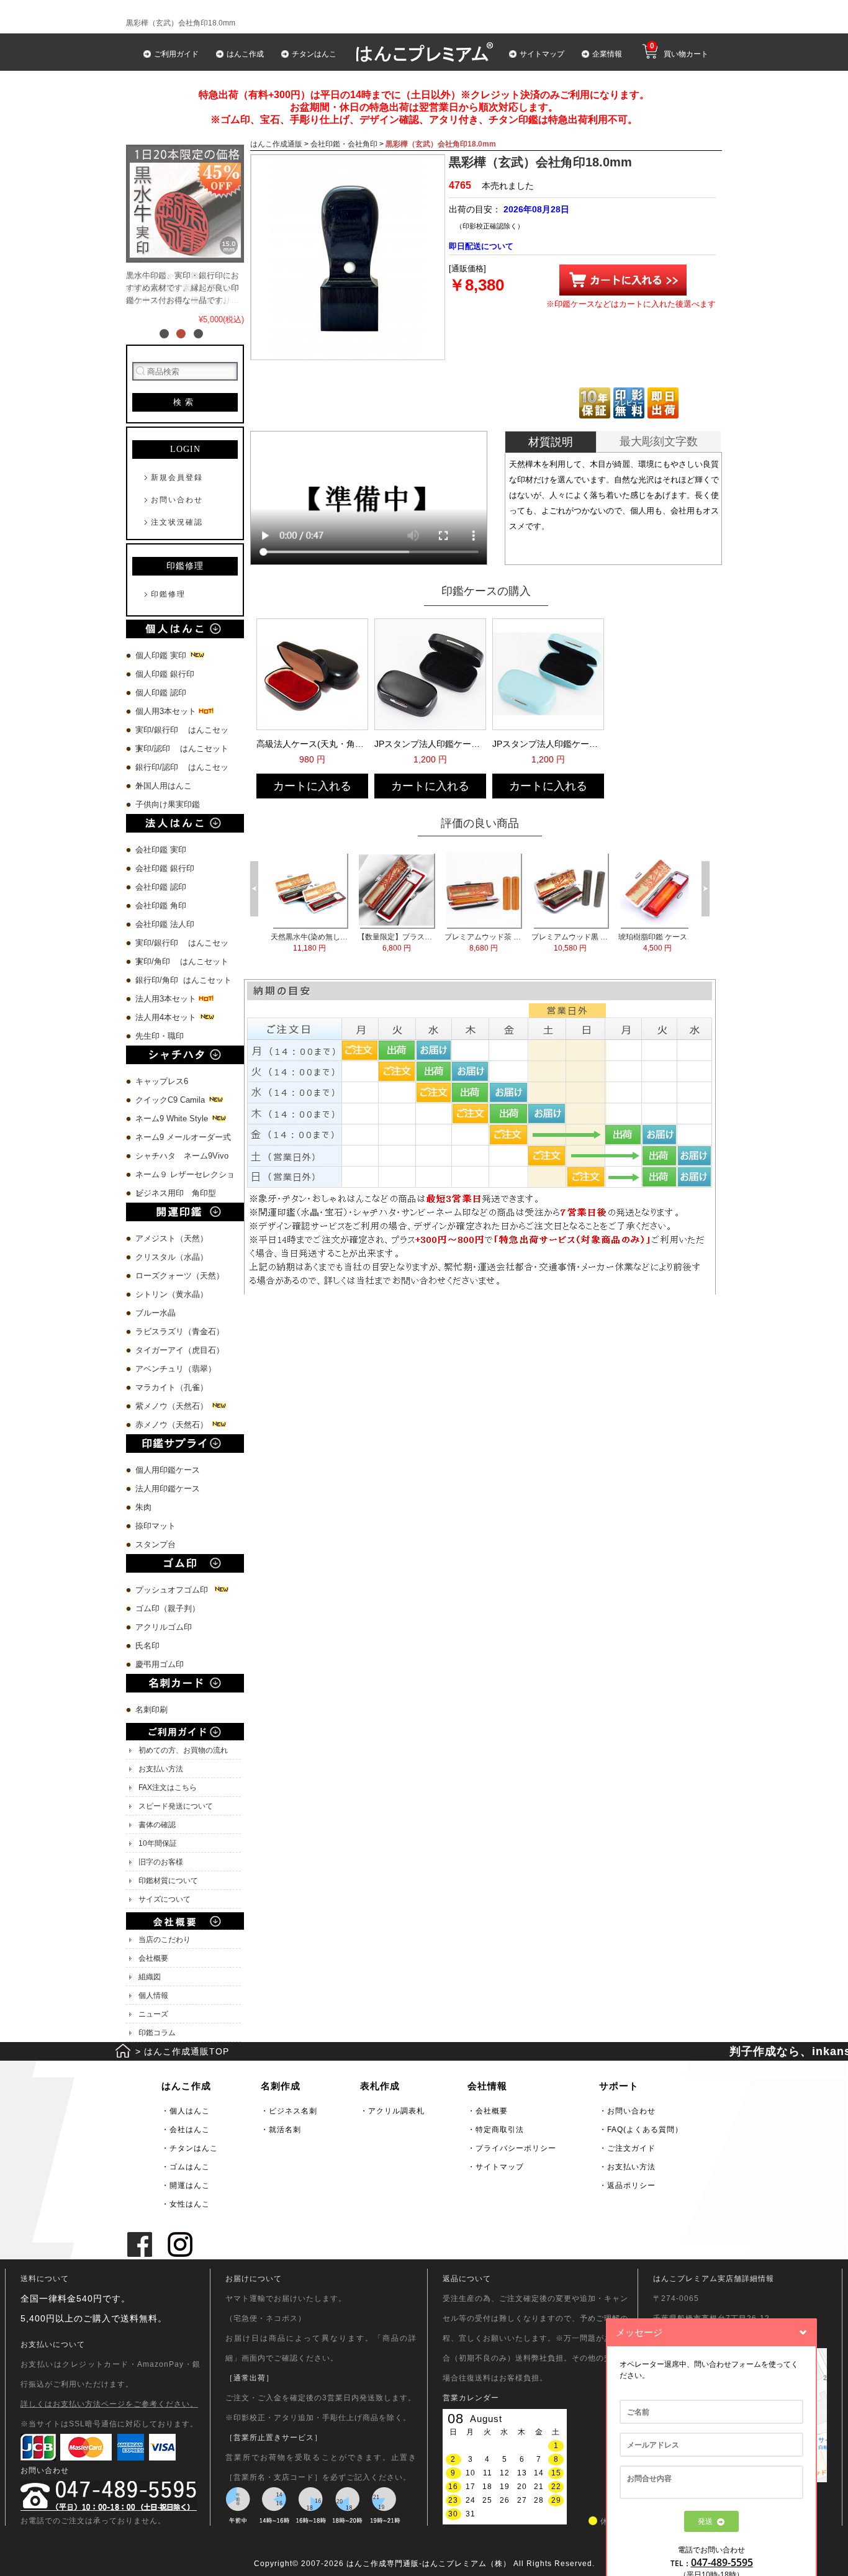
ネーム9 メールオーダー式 (183, 1137)
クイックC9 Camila (171, 1100)
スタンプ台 (156, 1544)
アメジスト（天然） (172, 1238)
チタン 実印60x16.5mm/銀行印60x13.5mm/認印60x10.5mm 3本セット (379, 942)
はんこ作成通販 (276, 144)
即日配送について (481, 246)
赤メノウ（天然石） (173, 1425)
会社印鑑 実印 (161, 850)
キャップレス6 (162, 1081)
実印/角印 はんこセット (182, 961)
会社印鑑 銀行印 (165, 868)
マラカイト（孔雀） (172, 1387)
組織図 (150, 1977)
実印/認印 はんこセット (182, 748)
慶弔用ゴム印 (160, 1664)
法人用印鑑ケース (168, 1489)
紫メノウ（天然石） (173, 1406)
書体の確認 (157, 1825)
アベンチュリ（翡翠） (176, 1369)
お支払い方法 (161, 1769)
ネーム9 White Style (173, 1119)
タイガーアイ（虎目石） (180, 1350)
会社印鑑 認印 (161, 887)
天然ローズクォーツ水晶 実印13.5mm (466, 942)
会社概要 (153, 1958)
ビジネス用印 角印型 (176, 1193)
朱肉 (143, 1507)
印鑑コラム (157, 2033)
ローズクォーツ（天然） (180, 1276)
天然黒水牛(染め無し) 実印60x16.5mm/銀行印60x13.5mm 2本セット (640, 942)
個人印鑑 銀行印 (165, 674)
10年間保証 (158, 1843)
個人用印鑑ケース (168, 1470)
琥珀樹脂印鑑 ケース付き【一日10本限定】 (292, 942)
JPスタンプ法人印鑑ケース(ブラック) (429, 744)
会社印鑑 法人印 (165, 924)
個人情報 (153, 1995)
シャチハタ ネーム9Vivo (182, 1156)
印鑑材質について (168, 1881)
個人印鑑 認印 (161, 693)
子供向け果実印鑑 (169, 804)
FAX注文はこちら (168, 1787)
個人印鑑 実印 (162, 655)
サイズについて (165, 1899)
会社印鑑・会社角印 (344, 144)
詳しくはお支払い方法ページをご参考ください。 (109, 2404)
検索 (185, 402)
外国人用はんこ (165, 786)
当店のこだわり (165, 1940)
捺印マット (156, 1526)
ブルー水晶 (156, 1313)
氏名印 (147, 1646)
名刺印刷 (151, 1710)
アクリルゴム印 (164, 1627)
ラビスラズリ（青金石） (180, 1331)
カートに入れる (312, 786)
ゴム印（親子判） (168, 1608)
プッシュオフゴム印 (174, 1590)
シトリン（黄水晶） (172, 1294)
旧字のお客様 (161, 1862)
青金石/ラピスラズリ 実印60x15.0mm (553, 942)
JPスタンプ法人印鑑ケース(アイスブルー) (547, 744)
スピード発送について (176, 1806)
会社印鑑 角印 (161, 906)
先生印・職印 (160, 1036)
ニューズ (153, 2014)
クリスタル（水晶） (172, 1257)
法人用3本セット (167, 999)
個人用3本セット (167, 711)
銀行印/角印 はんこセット (183, 980)
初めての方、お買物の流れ (183, 1750)
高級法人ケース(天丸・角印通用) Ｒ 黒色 (311, 744)
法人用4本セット (167, 1017)
